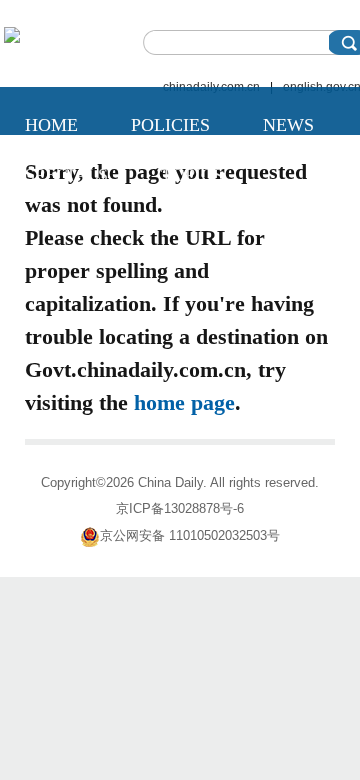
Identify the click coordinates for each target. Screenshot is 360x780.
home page (184, 402)
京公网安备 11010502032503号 (190, 535)
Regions (64, 225)
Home (51, 125)
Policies (170, 125)
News (288, 125)
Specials (66, 175)
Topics (192, 175)
